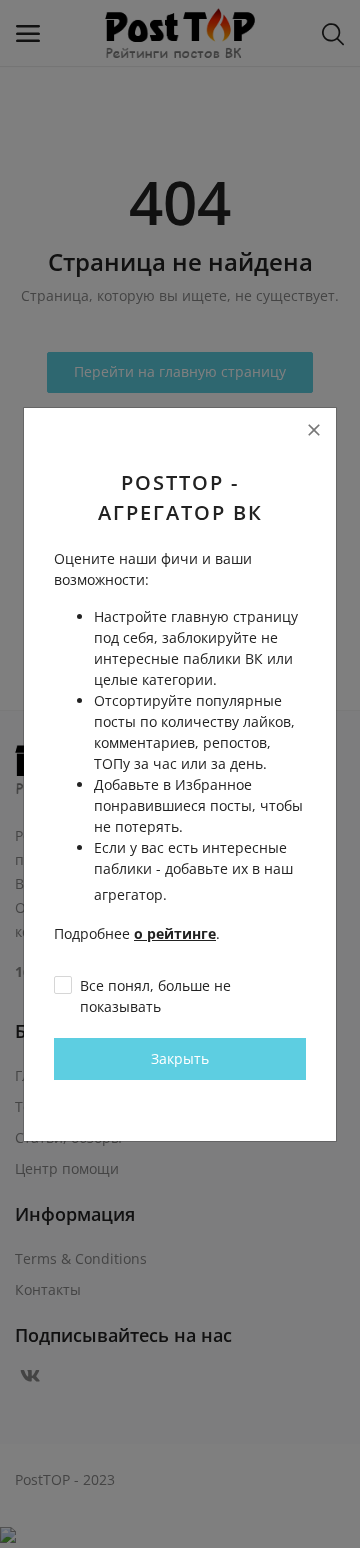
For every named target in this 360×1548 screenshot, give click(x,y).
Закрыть (180, 1058)
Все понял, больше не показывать (155, 996)
